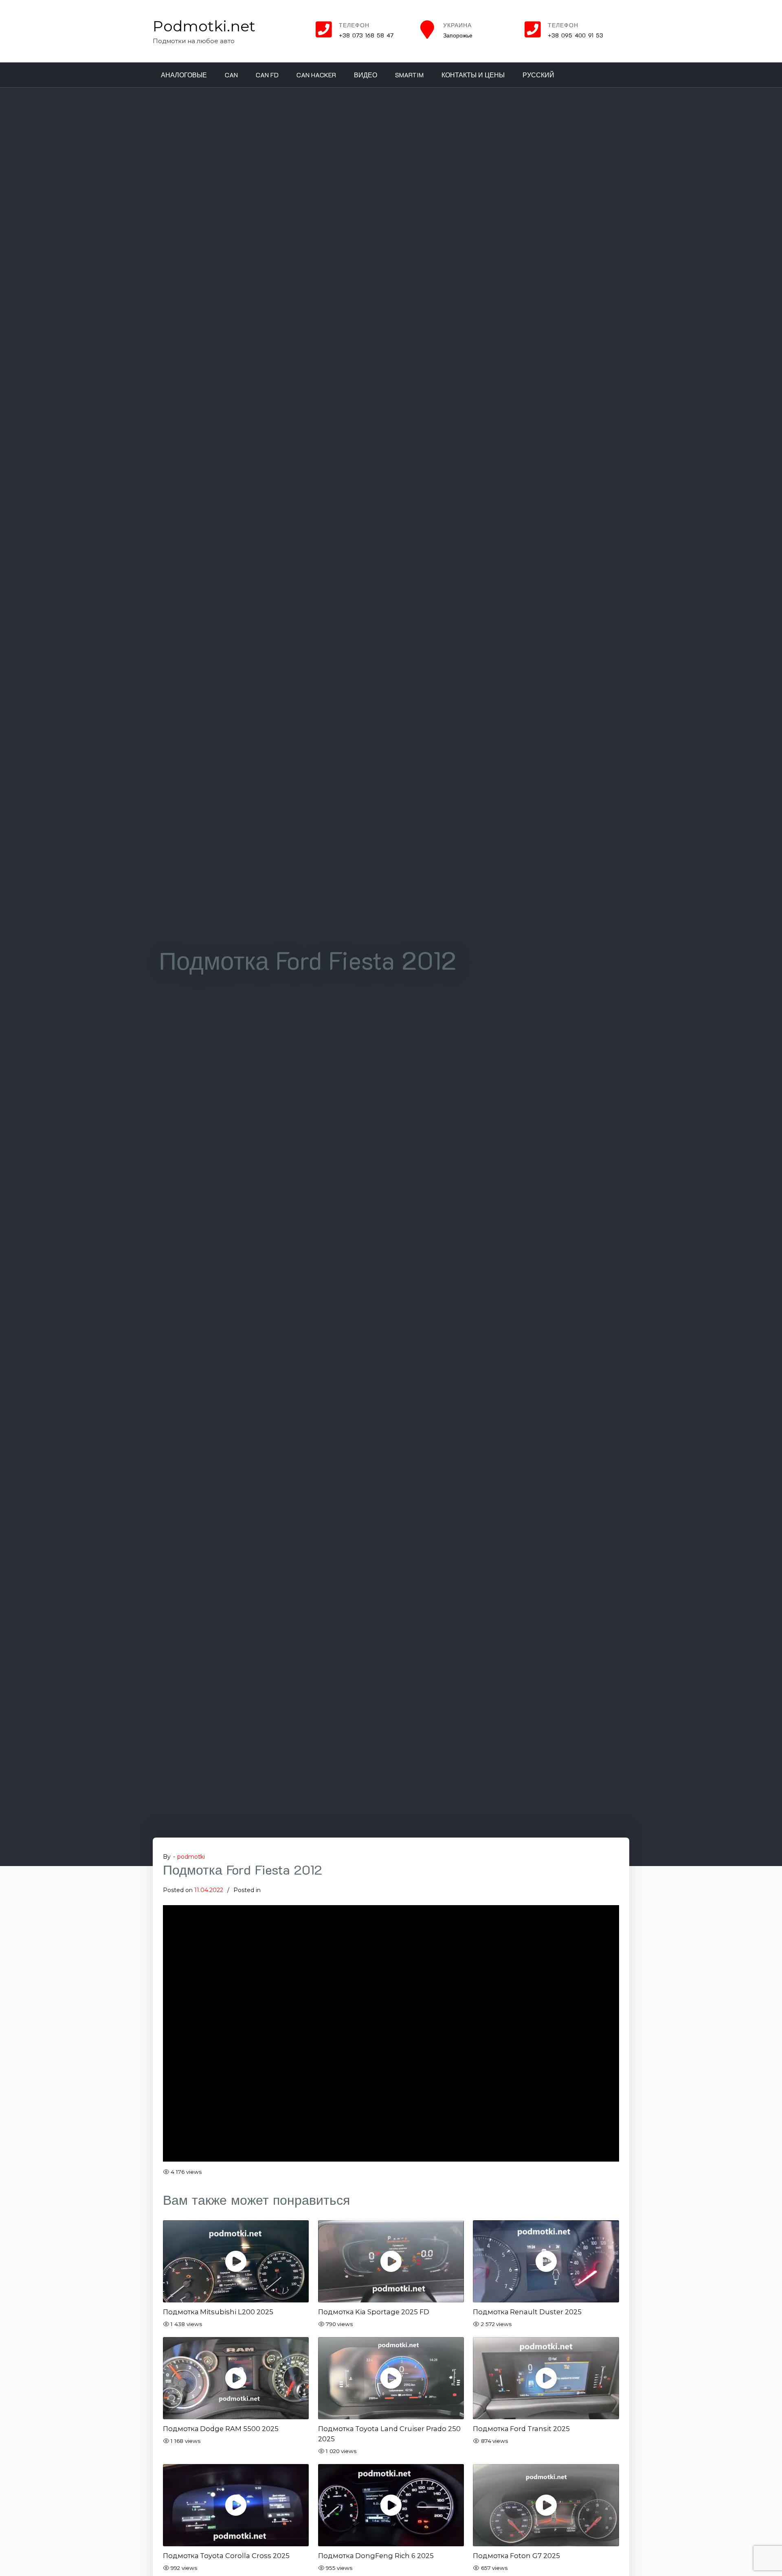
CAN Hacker (316, 75)
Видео (366, 75)
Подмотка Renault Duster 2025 (527, 2312)
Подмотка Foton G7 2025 (516, 2556)
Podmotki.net (204, 26)
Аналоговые (184, 75)
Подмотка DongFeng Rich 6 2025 (376, 2556)
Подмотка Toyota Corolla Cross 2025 (226, 2556)
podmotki (191, 1857)
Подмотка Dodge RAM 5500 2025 (221, 2429)
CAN (231, 75)
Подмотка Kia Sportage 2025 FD (374, 2312)
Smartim (409, 75)
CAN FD (267, 75)
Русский (538, 75)
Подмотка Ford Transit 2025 (521, 2429)
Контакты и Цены (473, 75)
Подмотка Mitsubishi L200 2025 (218, 2312)
